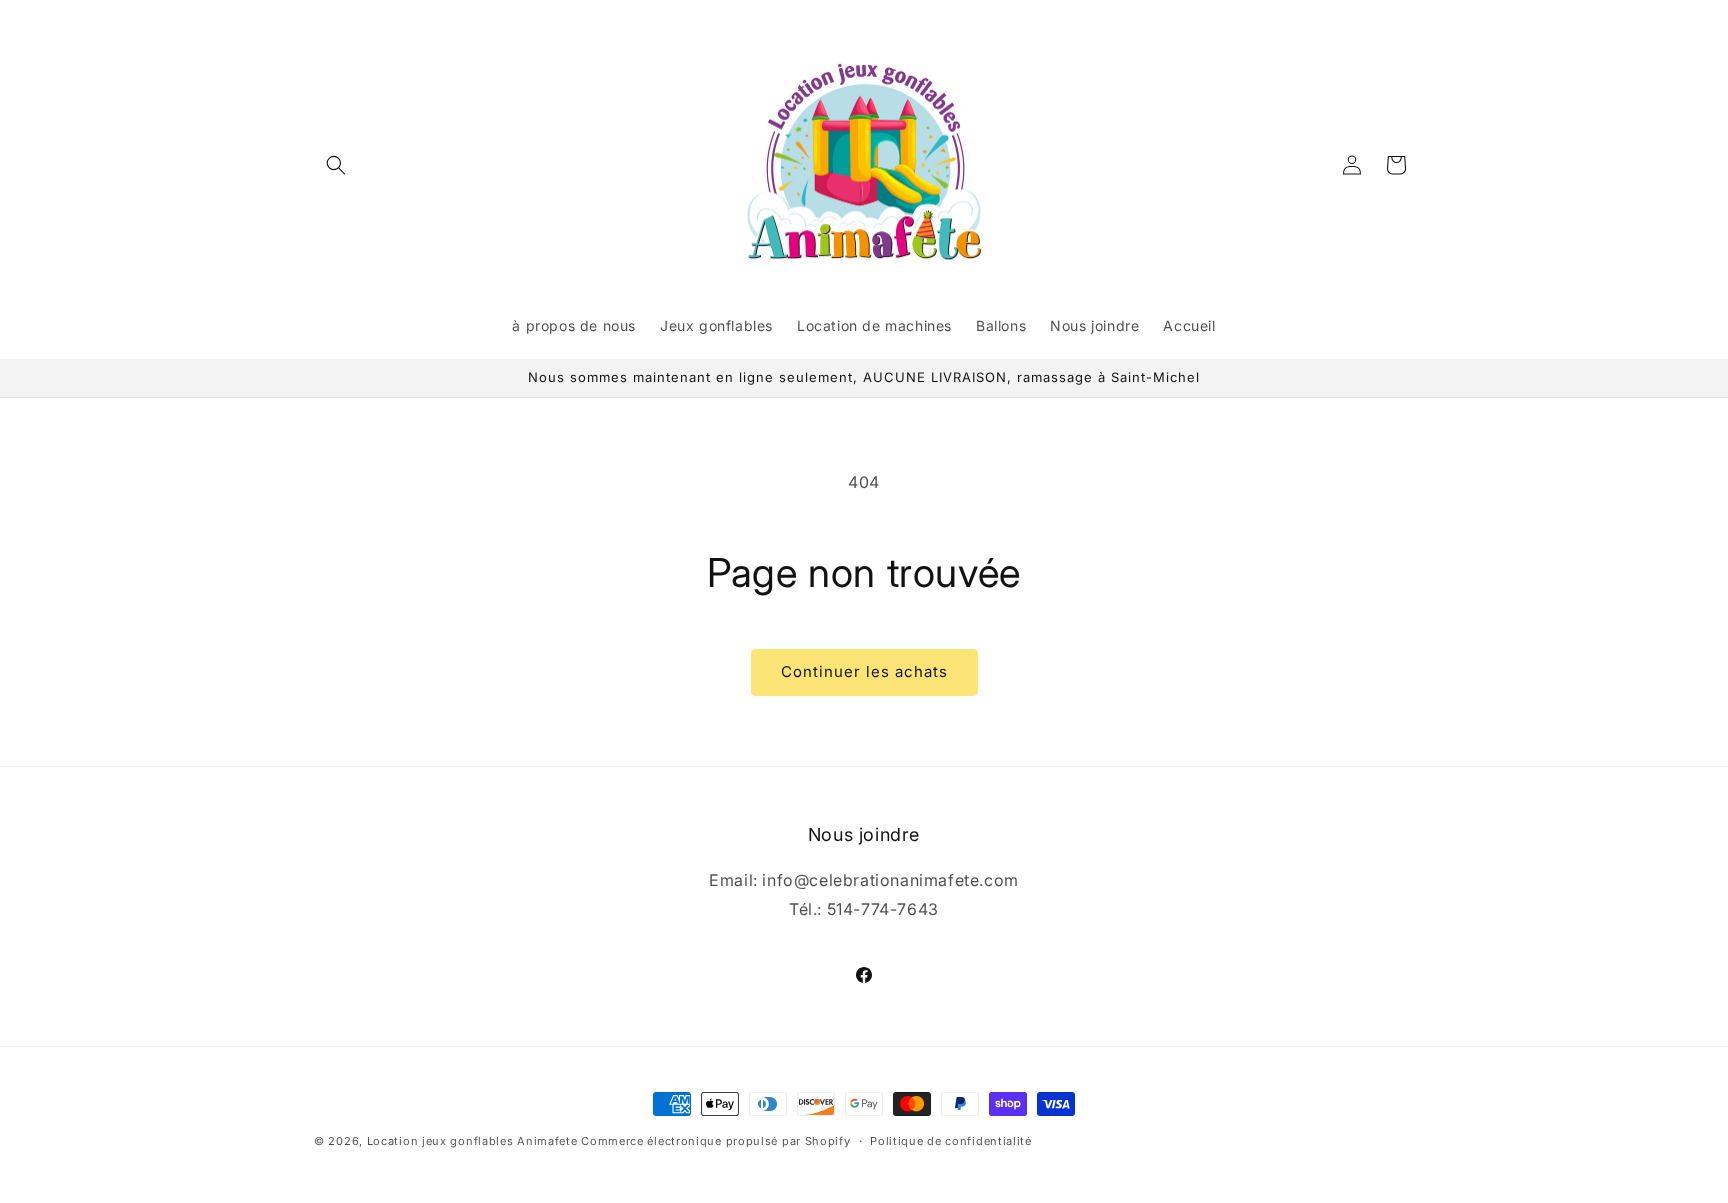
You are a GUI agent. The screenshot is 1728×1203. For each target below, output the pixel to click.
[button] (336, 165)
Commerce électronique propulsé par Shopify (715, 1141)
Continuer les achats (864, 671)
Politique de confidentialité (951, 1141)
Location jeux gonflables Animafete (474, 1141)
